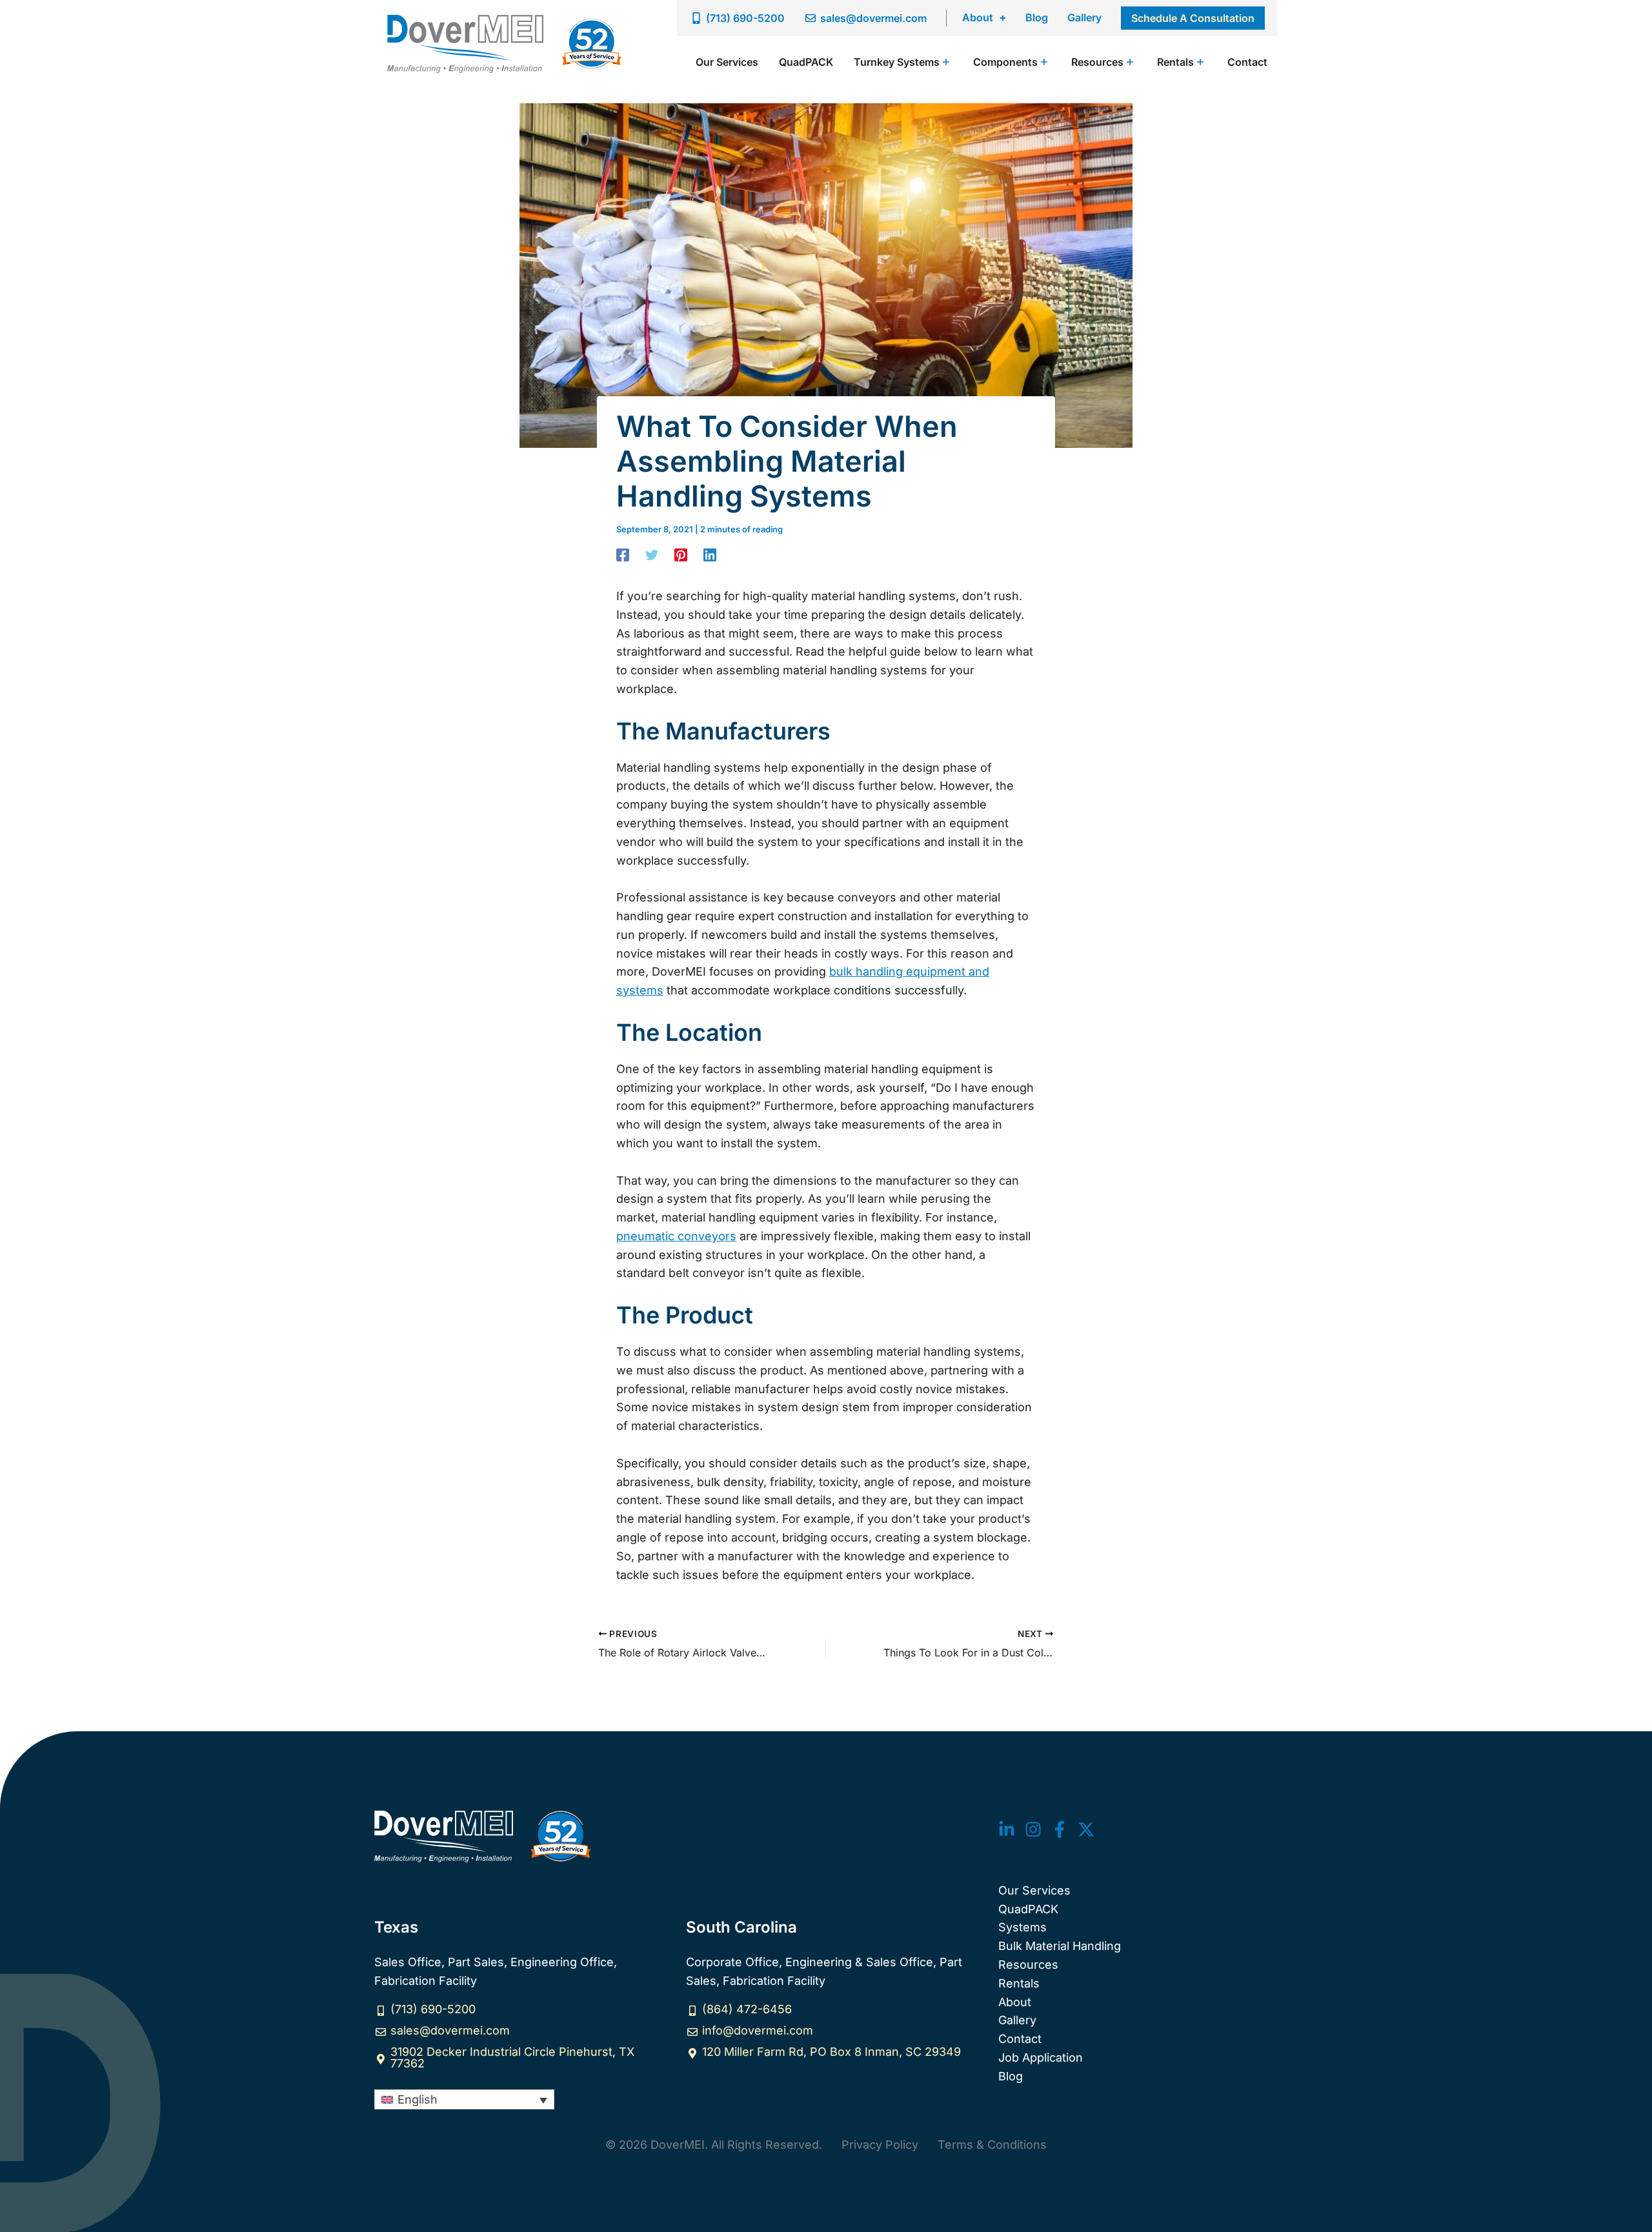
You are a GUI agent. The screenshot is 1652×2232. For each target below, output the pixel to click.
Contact (1020, 2039)
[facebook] (1060, 1829)
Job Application (1041, 2057)
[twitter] (1007, 1829)
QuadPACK (1028, 1909)
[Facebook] (623, 554)
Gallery (1084, 17)
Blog (1037, 17)
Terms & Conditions (992, 2145)
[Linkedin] (710, 554)
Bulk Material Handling (1060, 1946)
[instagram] (1033, 1829)
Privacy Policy (880, 2145)
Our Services (1034, 1890)
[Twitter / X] (1086, 1829)
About (978, 17)
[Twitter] (652, 554)
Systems (1022, 1927)
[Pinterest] (681, 554)
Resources (1028, 1965)
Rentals (1019, 1983)
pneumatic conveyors (676, 1236)
